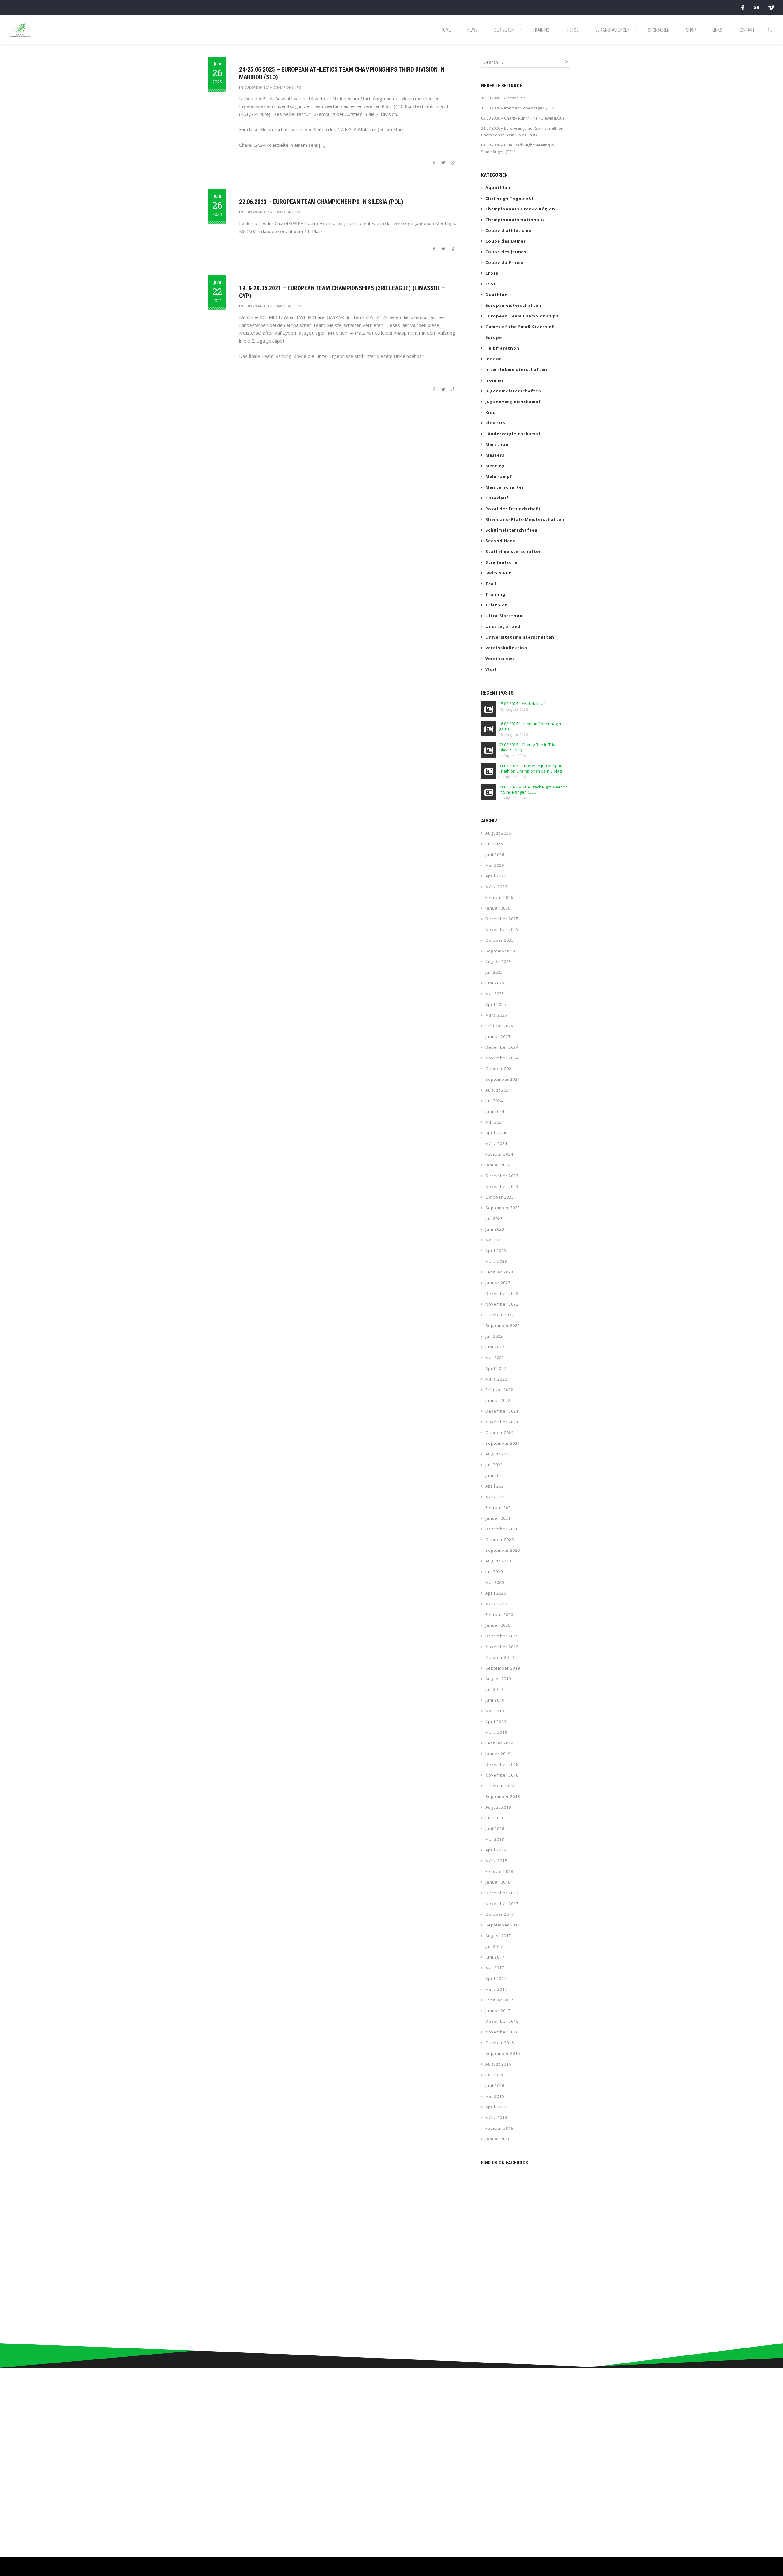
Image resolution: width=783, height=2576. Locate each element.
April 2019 (496, 1722)
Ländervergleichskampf (513, 434)
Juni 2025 (495, 983)
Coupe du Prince (504, 262)
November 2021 (502, 1422)
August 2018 (498, 1807)
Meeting (495, 466)
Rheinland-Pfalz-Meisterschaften (525, 519)
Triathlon (497, 605)
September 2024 (503, 1079)
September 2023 (503, 1208)
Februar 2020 (499, 1614)
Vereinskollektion (506, 648)
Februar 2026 (499, 897)
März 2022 (496, 1379)
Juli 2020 (494, 1572)
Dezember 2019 (502, 1636)
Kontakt (747, 30)
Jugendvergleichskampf (513, 402)
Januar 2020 (498, 1625)
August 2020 (498, 1561)
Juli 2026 (494, 844)
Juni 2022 (495, 1347)
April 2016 (496, 2107)
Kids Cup (495, 423)
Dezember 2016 (502, 2021)
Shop (691, 30)
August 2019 (498, 1679)
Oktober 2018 (500, 1786)
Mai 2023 (495, 1240)
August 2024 (498, 1090)
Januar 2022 (498, 1400)
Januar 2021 (498, 1518)
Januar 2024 (498, 1165)
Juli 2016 (494, 2075)
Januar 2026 (498, 908)
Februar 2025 (499, 1026)
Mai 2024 (495, 1122)
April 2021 (496, 1486)
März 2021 (496, 1497)
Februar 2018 (499, 1871)
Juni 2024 (495, 1111)
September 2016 (503, 2053)
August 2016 (498, 2064)
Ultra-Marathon (504, 616)
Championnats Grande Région (520, 209)
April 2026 (496, 876)
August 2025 (498, 962)
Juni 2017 (495, 1957)
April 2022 (496, 1368)
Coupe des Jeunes (506, 252)
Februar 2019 (499, 1743)
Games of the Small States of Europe (520, 332)
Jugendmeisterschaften (513, 391)
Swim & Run (499, 573)
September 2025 (503, 951)
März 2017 (496, 1989)
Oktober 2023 (500, 1197)
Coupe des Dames (506, 241)
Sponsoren (659, 30)
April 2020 (496, 1593)
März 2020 (496, 1604)
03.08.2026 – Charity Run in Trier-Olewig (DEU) (522, 118)
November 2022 (502, 1304)
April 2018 (496, 1850)
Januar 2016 (498, 2139)
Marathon (497, 444)
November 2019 (502, 1647)
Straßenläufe (501, 562)
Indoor (493, 359)
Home (446, 30)
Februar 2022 (499, 1390)
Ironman (495, 380)
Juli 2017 (494, 1946)
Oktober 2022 (500, 1315)
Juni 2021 (495, 1475)
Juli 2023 (494, 1218)
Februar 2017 (499, 2000)
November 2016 (502, 2032)
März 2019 (496, 1732)
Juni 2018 (495, 1829)
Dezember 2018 (502, 1764)
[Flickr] (756, 7)
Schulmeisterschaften (512, 530)
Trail (491, 584)
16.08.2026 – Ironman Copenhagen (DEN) (518, 108)
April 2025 (496, 1004)
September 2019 (503, 1668)
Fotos (573, 30)
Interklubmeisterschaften (516, 369)
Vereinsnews (500, 658)
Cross (492, 273)
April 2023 (496, 1251)
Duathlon (497, 295)
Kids (490, 412)
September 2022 (503, 1325)
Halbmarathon (502, 348)
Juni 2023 (495, 1229)
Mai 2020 (495, 1582)
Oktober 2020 (500, 1540)
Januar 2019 (498, 1754)
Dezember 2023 (502, 1176)
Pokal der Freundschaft (513, 509)
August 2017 (498, 1936)
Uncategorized (503, 626)
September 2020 (503, 1550)
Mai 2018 (495, 1839)
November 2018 (502, 1775)
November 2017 (502, 1903)
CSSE (491, 284)
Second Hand (501, 541)
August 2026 (498, 833)
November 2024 (502, 1058)
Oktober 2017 (500, 1914)
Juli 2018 (494, 1818)
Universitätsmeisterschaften (520, 637)
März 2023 (496, 1261)
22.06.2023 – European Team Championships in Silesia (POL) (321, 202)
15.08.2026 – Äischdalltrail (504, 98)
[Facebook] (743, 7)
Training (541, 30)
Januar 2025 (498, 1036)
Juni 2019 (495, 1700)
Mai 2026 (495, 865)
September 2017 (503, 1925)
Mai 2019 (495, 1711)
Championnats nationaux (515, 220)
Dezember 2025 (502, 919)
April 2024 (496, 1133)
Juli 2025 (494, 972)
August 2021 (498, 1454)
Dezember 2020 (502, 1529)
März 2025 (496, 1015)
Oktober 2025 (500, 940)
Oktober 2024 (500, 1069)
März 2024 (496, 1143)
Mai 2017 (495, 1968)
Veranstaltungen (612, 30)
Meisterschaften (505, 487)
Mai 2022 (495, 1358)
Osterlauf (497, 498)
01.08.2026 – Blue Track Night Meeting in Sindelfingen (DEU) (518, 148)
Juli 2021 (494, 1465)
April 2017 (496, 1978)
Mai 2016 (495, 2096)
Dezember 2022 (502, 1293)
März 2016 (496, 2118)
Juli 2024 (494, 1101)
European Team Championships (273, 87)
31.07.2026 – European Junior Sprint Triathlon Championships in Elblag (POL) (522, 132)
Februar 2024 (499, 1154)
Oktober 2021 (500, 1433)
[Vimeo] (771, 7)
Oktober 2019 (500, 1657)
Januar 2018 (498, 1882)
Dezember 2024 (502, 1047)
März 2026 (496, 887)
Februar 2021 (499, 1507)
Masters (495, 455)
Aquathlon (498, 187)
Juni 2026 (495, 854)
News (473, 30)
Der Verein (505, 30)
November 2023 (502, 1186)
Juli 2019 (494, 1689)
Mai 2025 (495, 994)
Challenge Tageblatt (510, 198)
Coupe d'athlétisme (508, 230)
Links (717, 30)
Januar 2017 (498, 2011)
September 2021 (503, 1443)
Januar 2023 (498, 1283)
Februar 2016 (499, 2128)
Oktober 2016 (500, 2043)
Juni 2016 (495, 2085)
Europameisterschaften (513, 305)
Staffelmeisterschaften (514, 551)
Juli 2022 (494, 1336)
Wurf (491, 669)
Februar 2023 (499, 1272)
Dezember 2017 (502, 1893)
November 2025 (502, 929)
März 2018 (496, 1861)
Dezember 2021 (502, 1411)
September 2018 (503, 1796)
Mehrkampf (499, 476)
